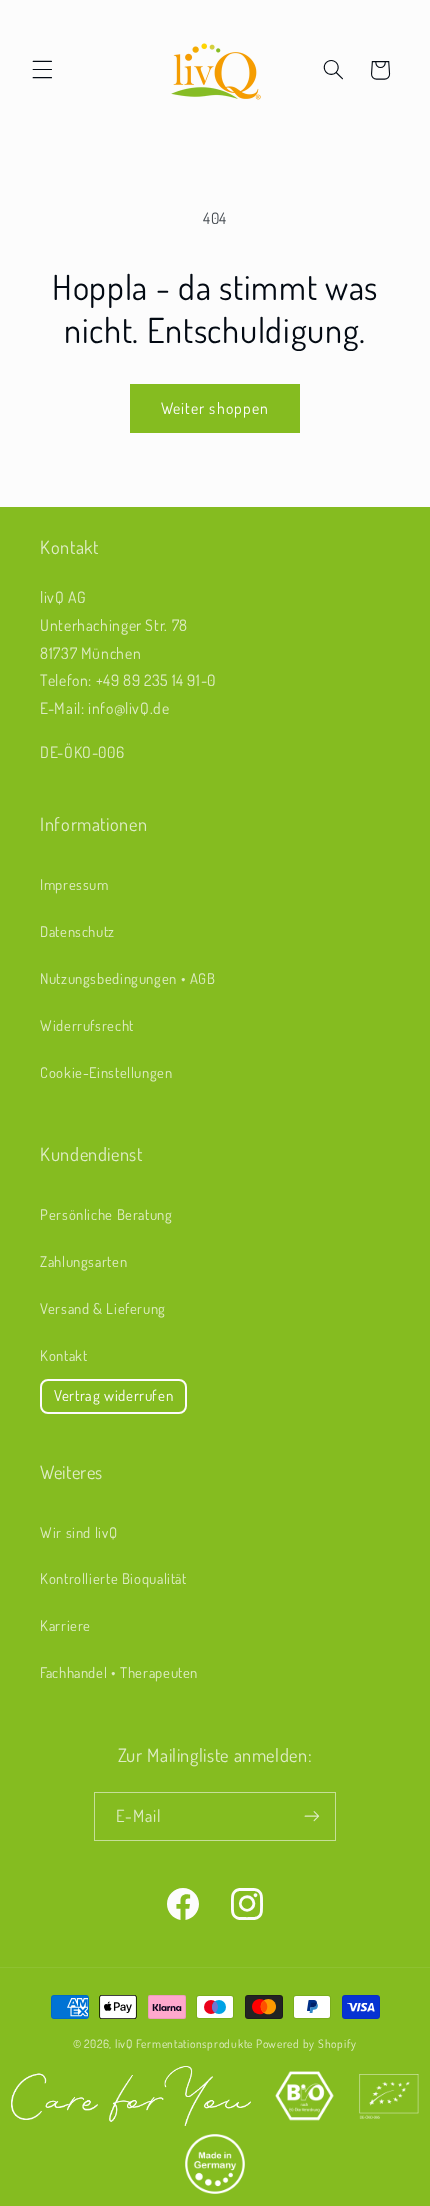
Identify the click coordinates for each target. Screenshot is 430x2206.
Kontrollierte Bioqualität (113, 1578)
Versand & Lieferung (103, 1308)
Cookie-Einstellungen (106, 1072)
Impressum (74, 884)
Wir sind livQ (78, 1532)
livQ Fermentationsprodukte (184, 2043)
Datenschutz (77, 931)
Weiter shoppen (215, 408)
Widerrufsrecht (87, 1025)
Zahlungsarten (83, 1261)
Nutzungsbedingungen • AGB (128, 978)
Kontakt (63, 1355)
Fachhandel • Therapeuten (119, 1672)
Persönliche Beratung (106, 1214)
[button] (42, 70)
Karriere (65, 1625)
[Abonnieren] (312, 1816)
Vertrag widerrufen (113, 1395)
